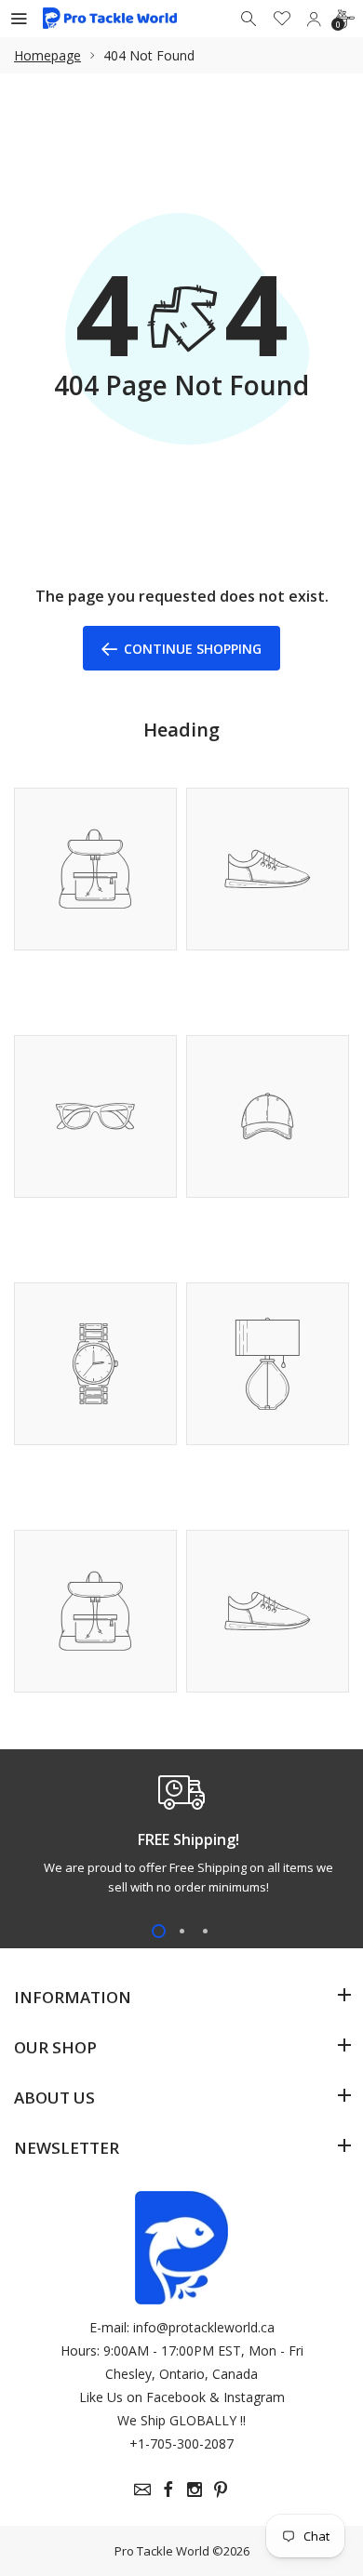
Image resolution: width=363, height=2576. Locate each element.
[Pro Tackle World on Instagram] (195, 2490)
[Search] (250, 19)
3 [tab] (205, 1931)
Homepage (47, 55)
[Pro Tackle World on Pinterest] (221, 2490)
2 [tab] (182, 1931)
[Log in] (314, 19)
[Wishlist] (282, 19)
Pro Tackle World (162, 2551)
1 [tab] (159, 1931)
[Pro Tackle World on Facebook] (168, 2490)
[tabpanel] (181, 1839)
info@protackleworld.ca (204, 2327)
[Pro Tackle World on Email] (142, 2490)
